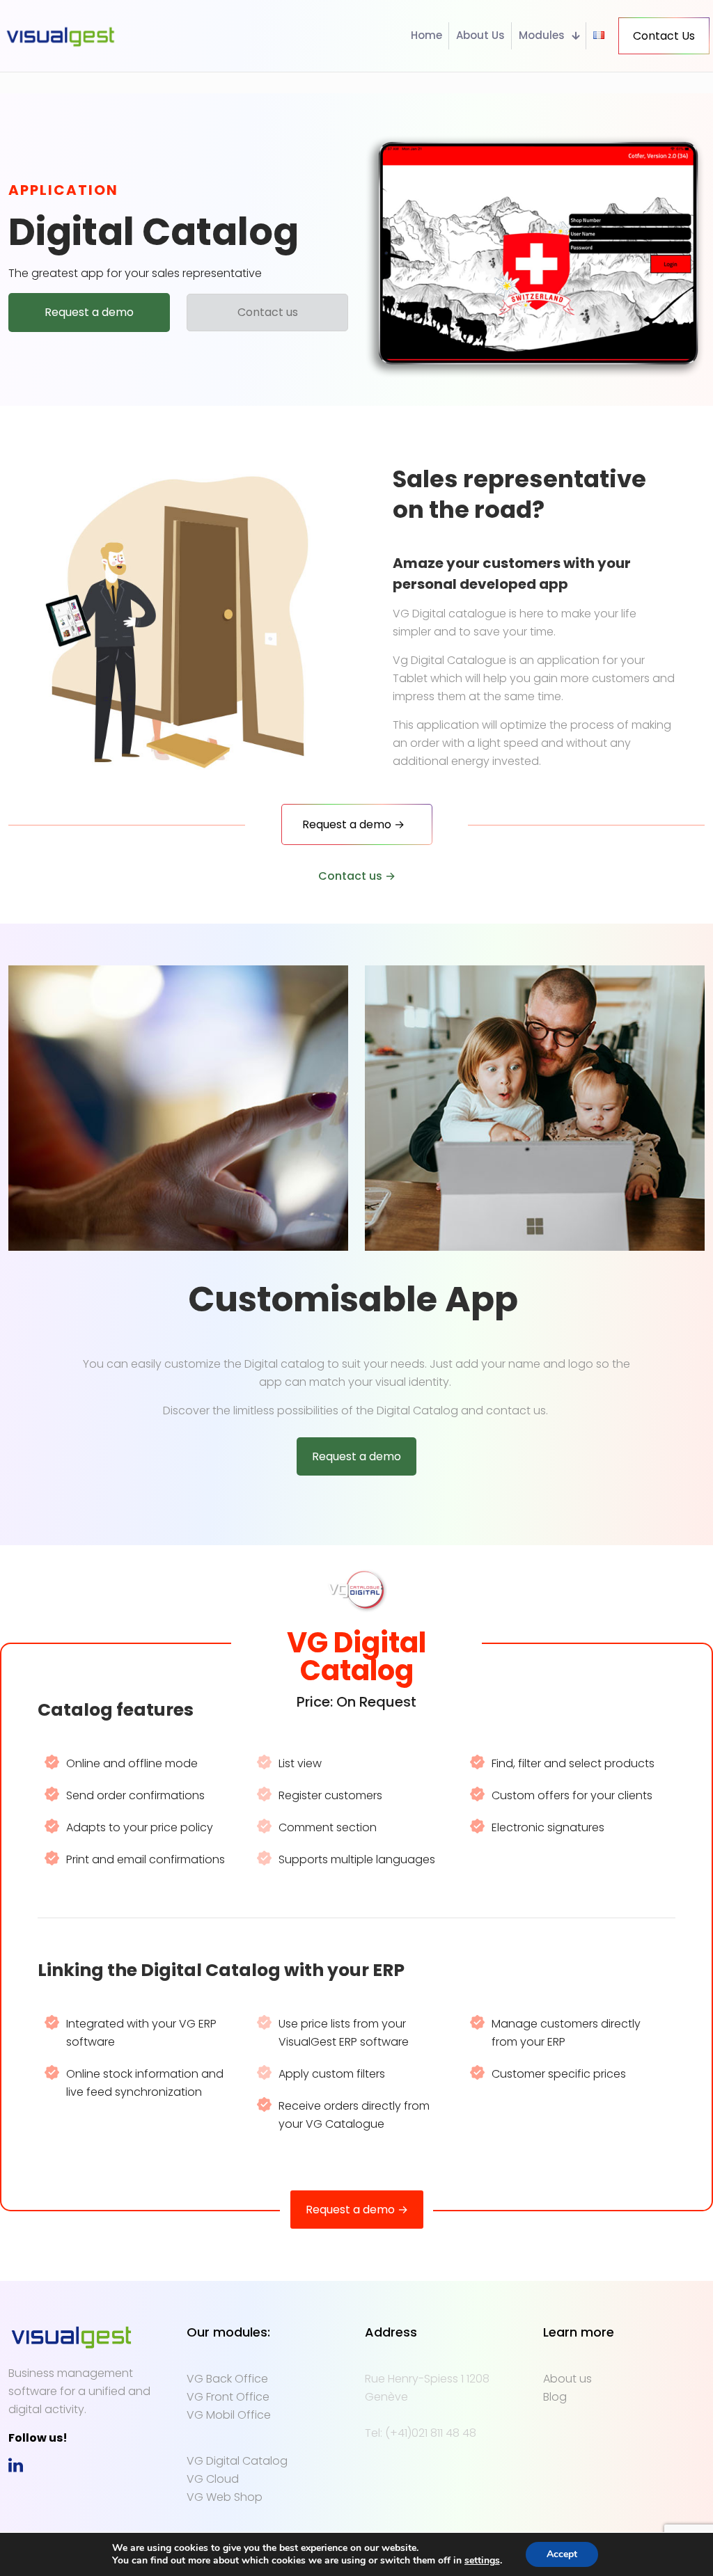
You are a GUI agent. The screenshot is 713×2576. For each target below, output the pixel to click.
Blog (555, 2397)
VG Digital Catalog (237, 2461)
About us (567, 2379)
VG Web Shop (225, 2497)
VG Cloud (213, 2479)
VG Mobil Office (229, 2415)
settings (482, 2561)
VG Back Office (227, 2379)
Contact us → (357, 876)
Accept (562, 2554)
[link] (16, 2465)
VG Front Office (228, 2397)
